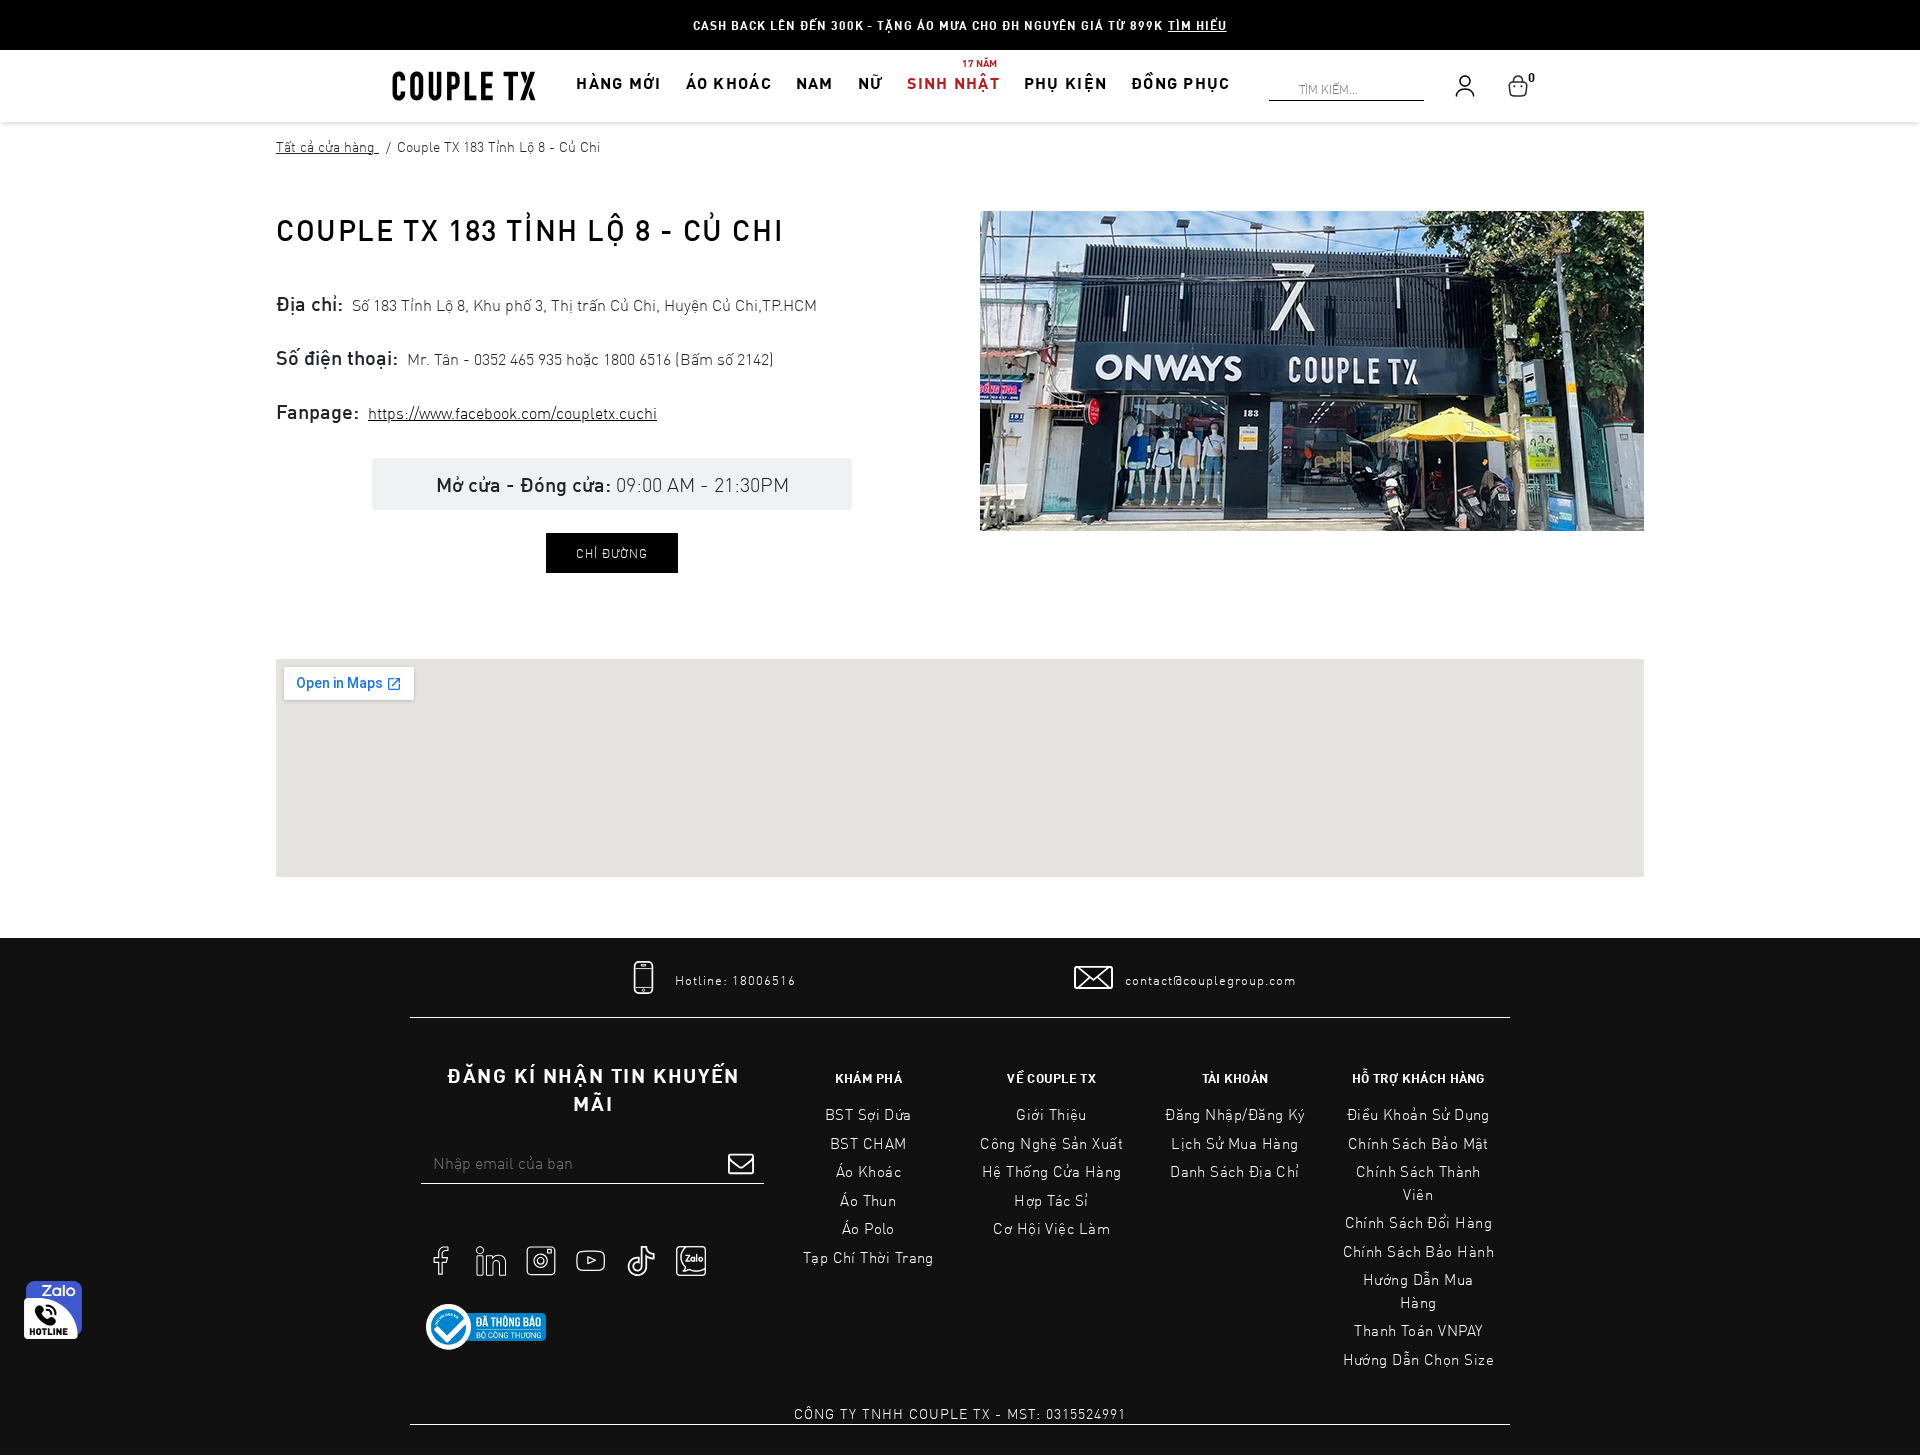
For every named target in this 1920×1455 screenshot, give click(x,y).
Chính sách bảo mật (1418, 1143)
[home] (464, 84)
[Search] (12, 12)
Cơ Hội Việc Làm (1051, 1228)
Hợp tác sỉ (1051, 1200)
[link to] (486, 1327)
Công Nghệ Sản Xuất (1051, 1143)
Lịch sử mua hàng (1234, 1143)
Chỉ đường (612, 553)
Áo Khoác (869, 1171)
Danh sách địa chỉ (1235, 1171)
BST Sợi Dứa (868, 1114)
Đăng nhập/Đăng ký (1235, 1114)
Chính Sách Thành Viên (1418, 1182)
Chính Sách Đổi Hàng (1419, 1222)
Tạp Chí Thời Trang (868, 1257)
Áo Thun (868, 1200)
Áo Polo (868, 1228)
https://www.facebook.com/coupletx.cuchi (512, 412)
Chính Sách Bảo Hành (1418, 1251)
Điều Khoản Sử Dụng (1418, 1114)
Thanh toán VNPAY (1418, 1330)
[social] (441, 1259)
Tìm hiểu (1197, 25)
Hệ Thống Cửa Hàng (1052, 1171)
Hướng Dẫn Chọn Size (1418, 1359)
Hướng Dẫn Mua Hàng (1418, 1290)
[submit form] (741, 1163)
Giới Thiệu (1051, 1114)
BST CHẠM (868, 1143)
